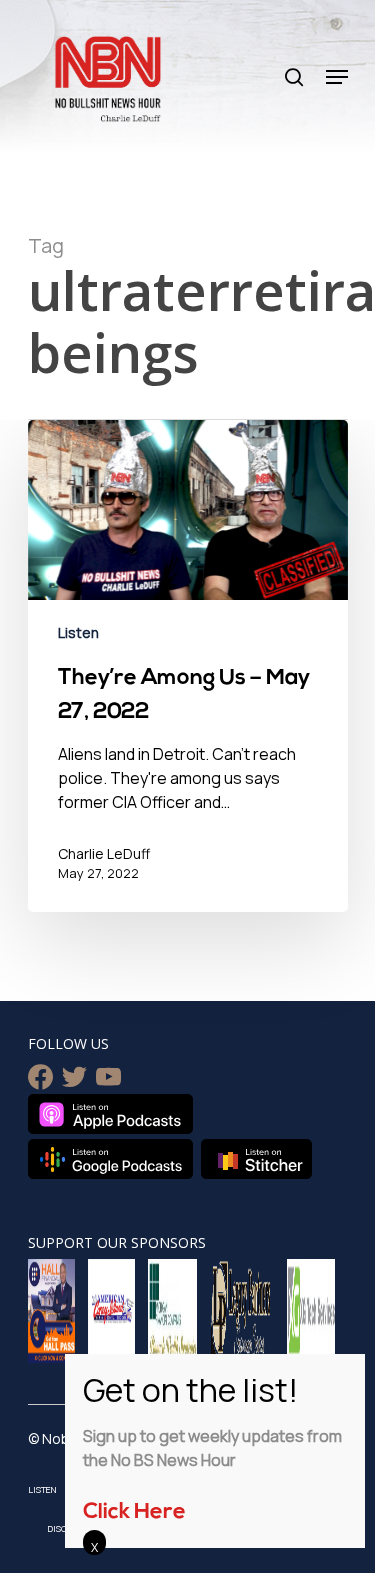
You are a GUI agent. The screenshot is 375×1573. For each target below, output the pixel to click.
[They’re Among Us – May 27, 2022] (188, 666)
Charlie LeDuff (104, 853)
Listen (78, 632)
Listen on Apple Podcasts (110, 1114)
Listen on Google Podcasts (110, 1159)
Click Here (134, 1512)
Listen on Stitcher (256, 1159)
